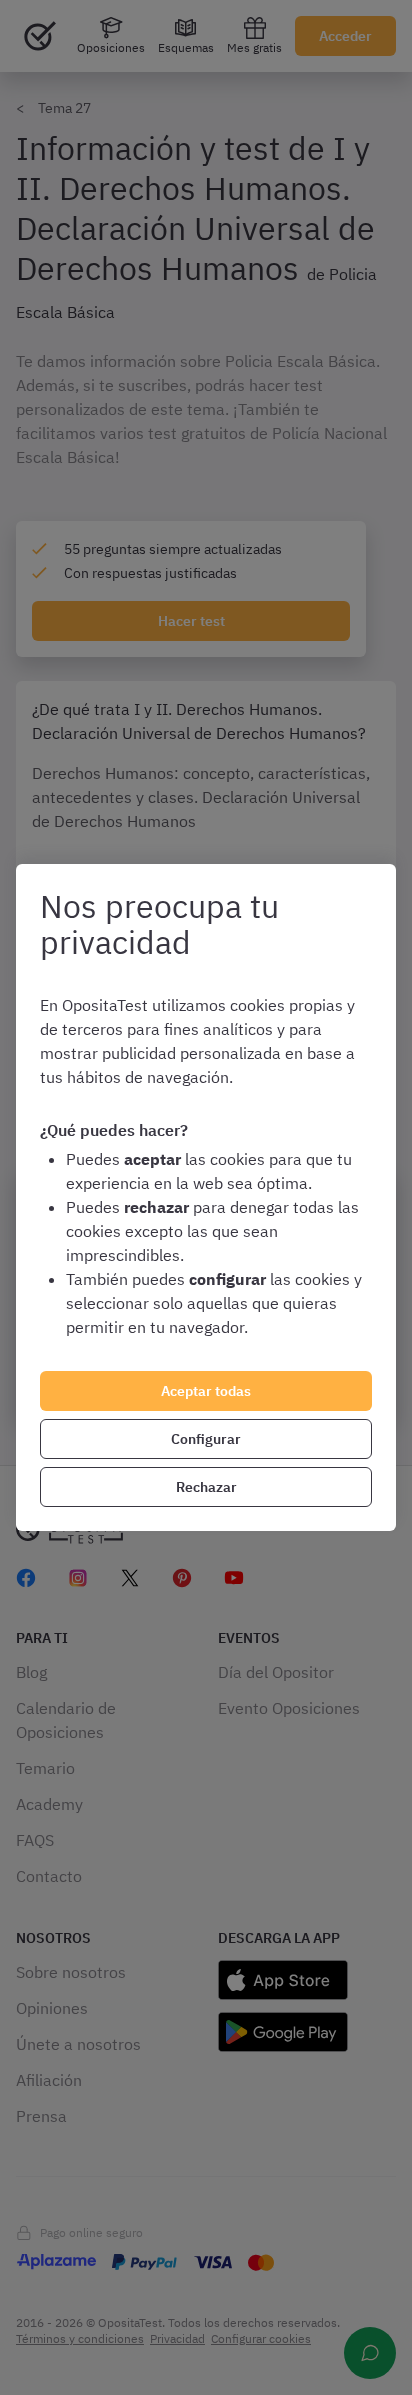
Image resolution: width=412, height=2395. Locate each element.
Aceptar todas (206, 1391)
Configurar (206, 1439)
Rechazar (206, 1487)
